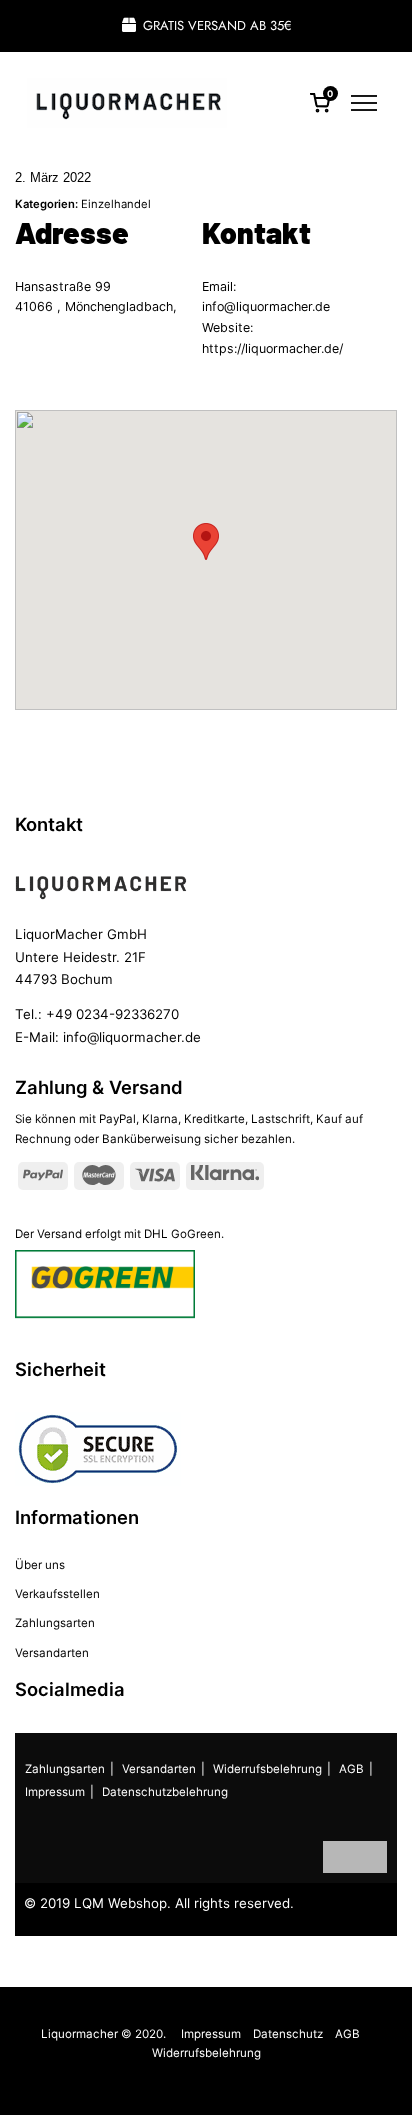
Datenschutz (288, 2034)
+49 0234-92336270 (112, 1014)
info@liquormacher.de (266, 306)
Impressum (55, 1792)
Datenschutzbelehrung (165, 1792)
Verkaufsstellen (57, 1594)
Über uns (40, 1565)
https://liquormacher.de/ (272, 348)
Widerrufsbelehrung (267, 1769)
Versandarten (52, 1653)
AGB (351, 1769)
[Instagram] (371, 1857)
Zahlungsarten (55, 1623)
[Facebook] (339, 1857)
